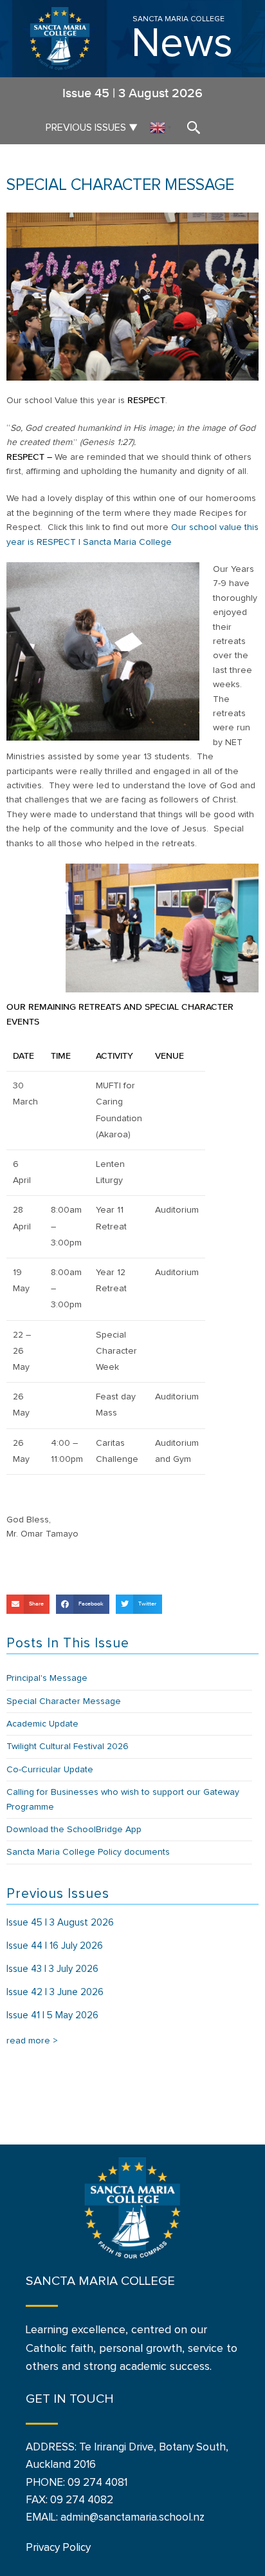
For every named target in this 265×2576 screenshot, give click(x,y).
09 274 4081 (97, 2483)
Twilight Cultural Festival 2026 (68, 1747)
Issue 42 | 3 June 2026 (55, 1992)
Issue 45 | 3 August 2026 (60, 1923)
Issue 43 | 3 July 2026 (52, 1969)
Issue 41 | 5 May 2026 (52, 2015)
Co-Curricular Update (50, 1770)
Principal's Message (47, 1678)
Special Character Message (64, 1701)
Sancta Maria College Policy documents (88, 1852)
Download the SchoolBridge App (74, 1830)
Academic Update (42, 1724)
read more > (32, 2041)
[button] (28, 1604)
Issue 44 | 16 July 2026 (55, 1946)
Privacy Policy (58, 2548)
